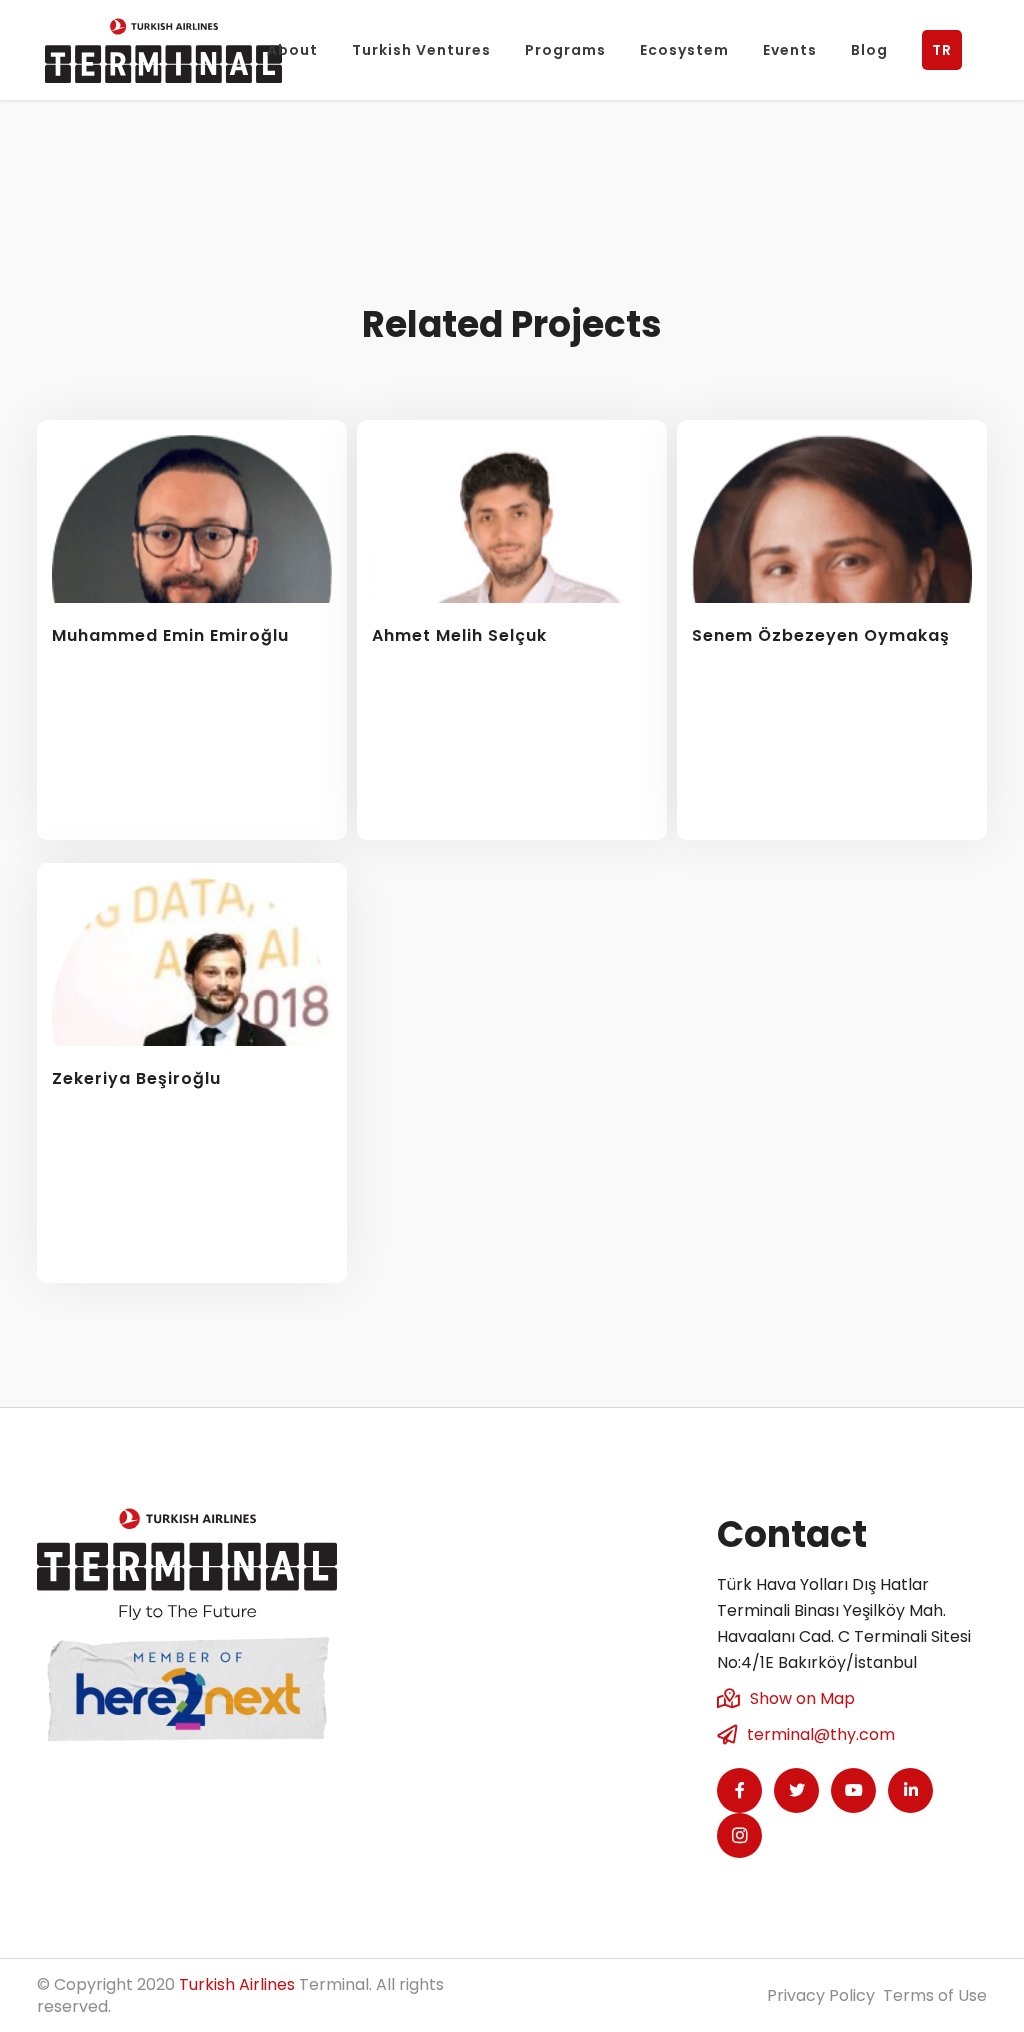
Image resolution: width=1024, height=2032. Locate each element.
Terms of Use (935, 1995)
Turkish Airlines (237, 1984)
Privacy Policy (821, 1995)
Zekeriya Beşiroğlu (136, 1078)
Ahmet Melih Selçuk (459, 635)
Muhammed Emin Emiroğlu (170, 635)
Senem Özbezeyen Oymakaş (821, 635)
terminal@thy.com (821, 1734)
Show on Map (802, 1698)
